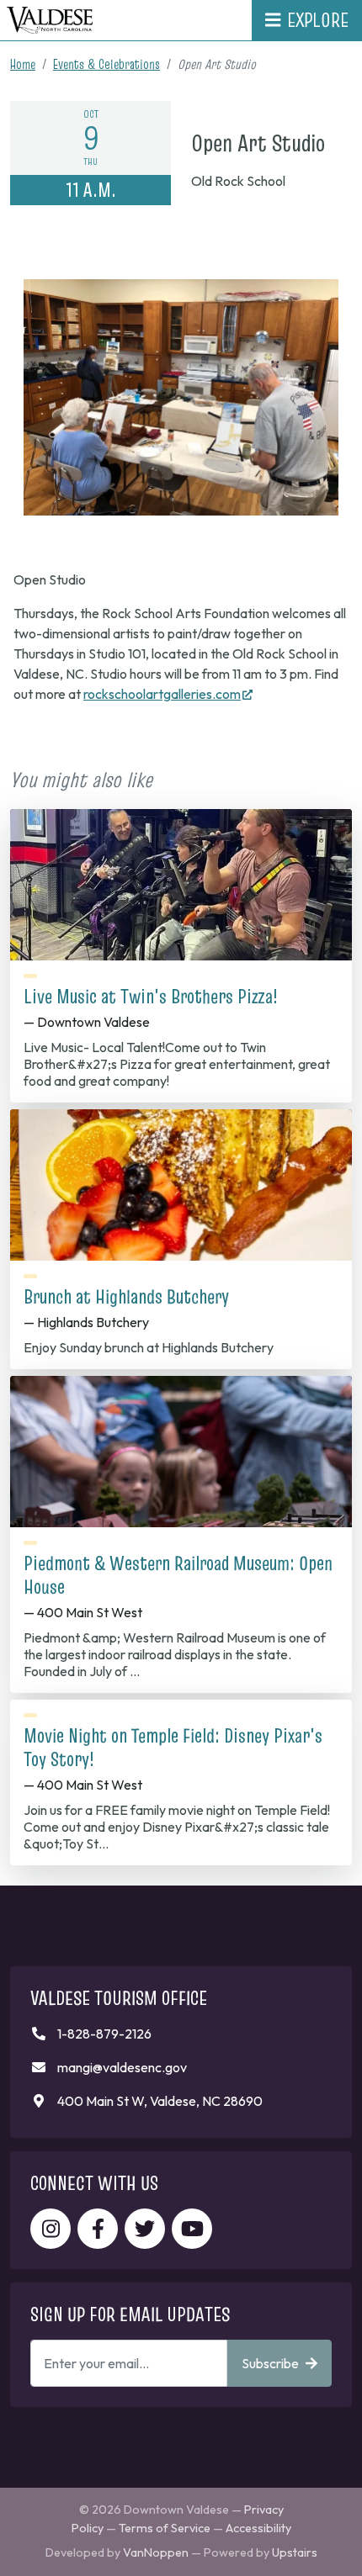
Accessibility (258, 2528)
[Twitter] (145, 2229)
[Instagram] (51, 2229)
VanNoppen (156, 2552)
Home (23, 64)
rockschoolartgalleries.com (168, 694)
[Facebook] (98, 2229)
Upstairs (295, 2552)
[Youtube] (192, 2229)
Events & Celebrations (106, 64)
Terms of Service (165, 2528)
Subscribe (270, 2363)
